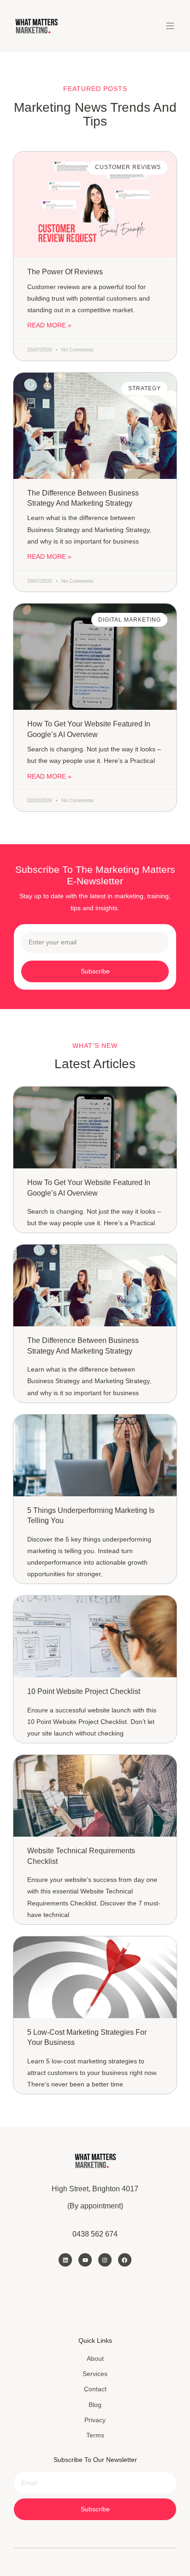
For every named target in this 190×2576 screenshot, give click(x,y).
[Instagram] (105, 2260)
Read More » (49, 325)
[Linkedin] (65, 2260)
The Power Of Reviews (65, 272)
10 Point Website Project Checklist (84, 1691)
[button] (170, 26)
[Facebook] (125, 2260)
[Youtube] (85, 2260)
